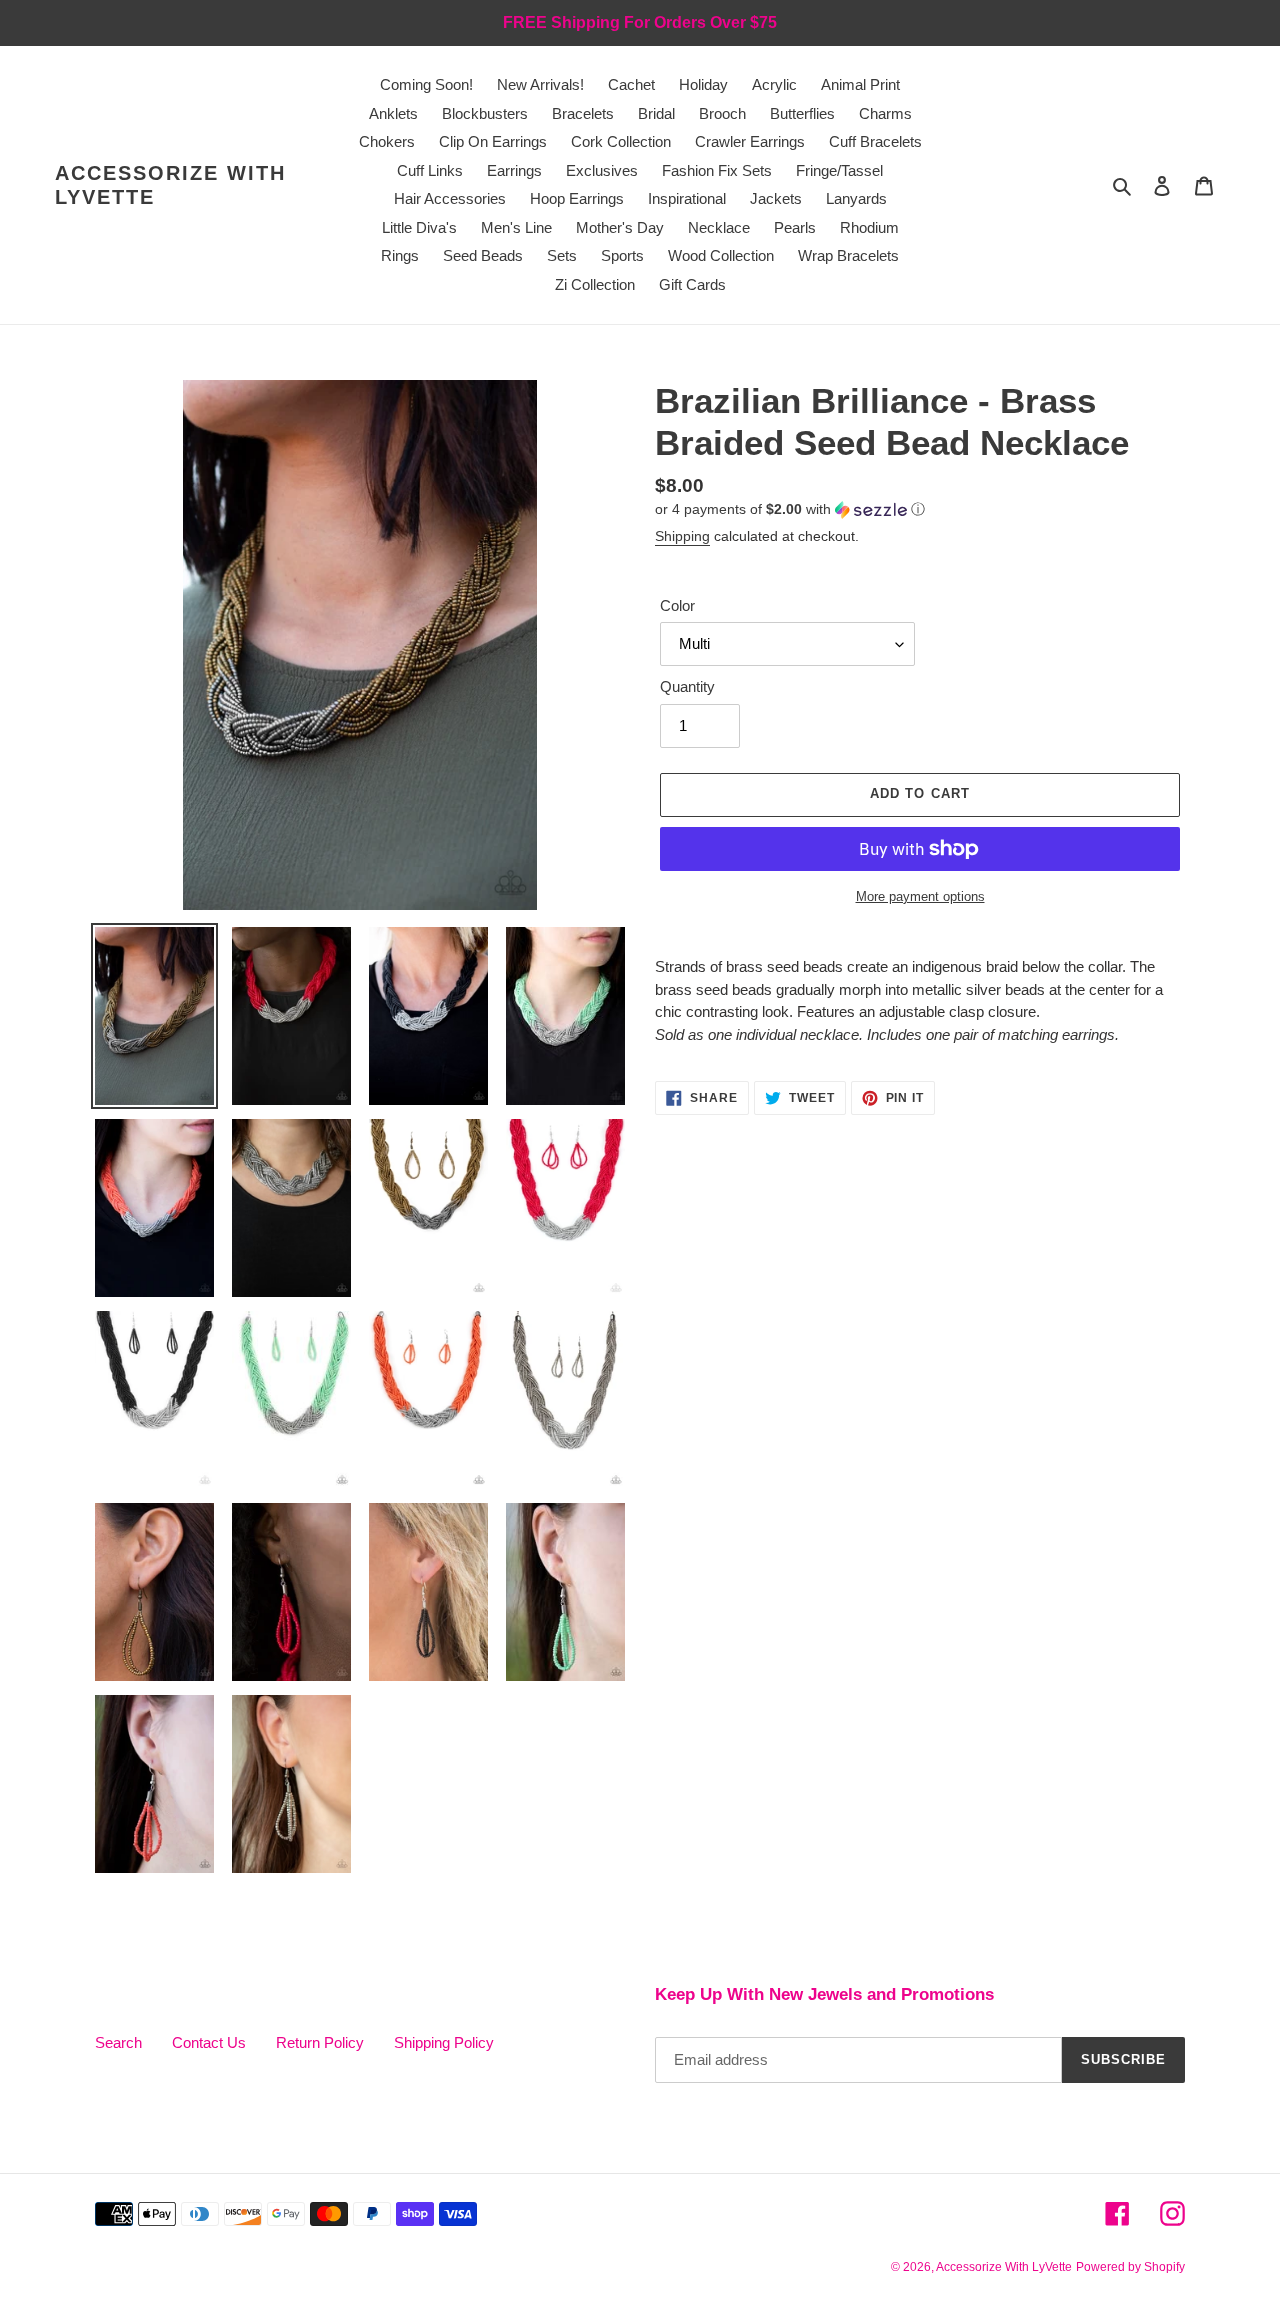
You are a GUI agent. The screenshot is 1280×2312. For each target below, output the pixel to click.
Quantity (687, 686)
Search (118, 2042)
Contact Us (209, 2042)
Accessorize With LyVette (170, 185)
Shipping (682, 536)
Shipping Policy (444, 2042)
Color (677, 605)
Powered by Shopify (1130, 2267)
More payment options (920, 896)
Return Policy (320, 2042)
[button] (790, 509)
